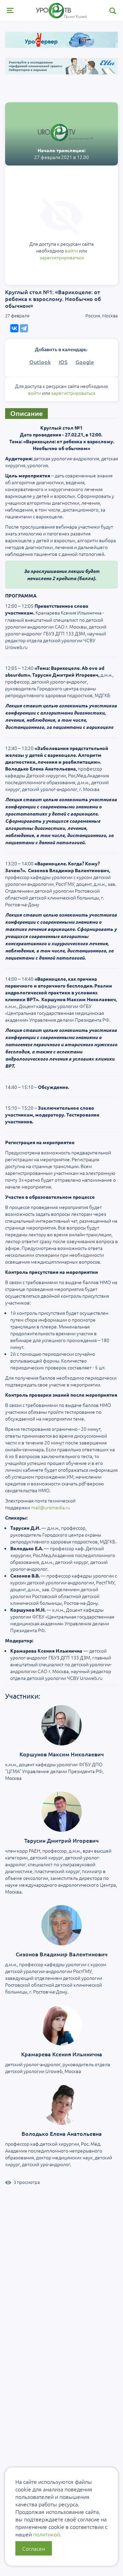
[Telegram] (24, 328)
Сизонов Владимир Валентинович (62, 1954)
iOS (63, 362)
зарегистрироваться (62, 257)
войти (71, 250)
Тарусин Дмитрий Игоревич (61, 1840)
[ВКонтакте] (14, 328)
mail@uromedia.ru (51, 1507)
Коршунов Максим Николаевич (62, 1754)
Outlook (40, 362)
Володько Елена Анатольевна (62, 2133)
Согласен (34, 2548)
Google (85, 362)
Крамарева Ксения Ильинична (62, 2054)
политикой (46, 2534)
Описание (26, 413)
